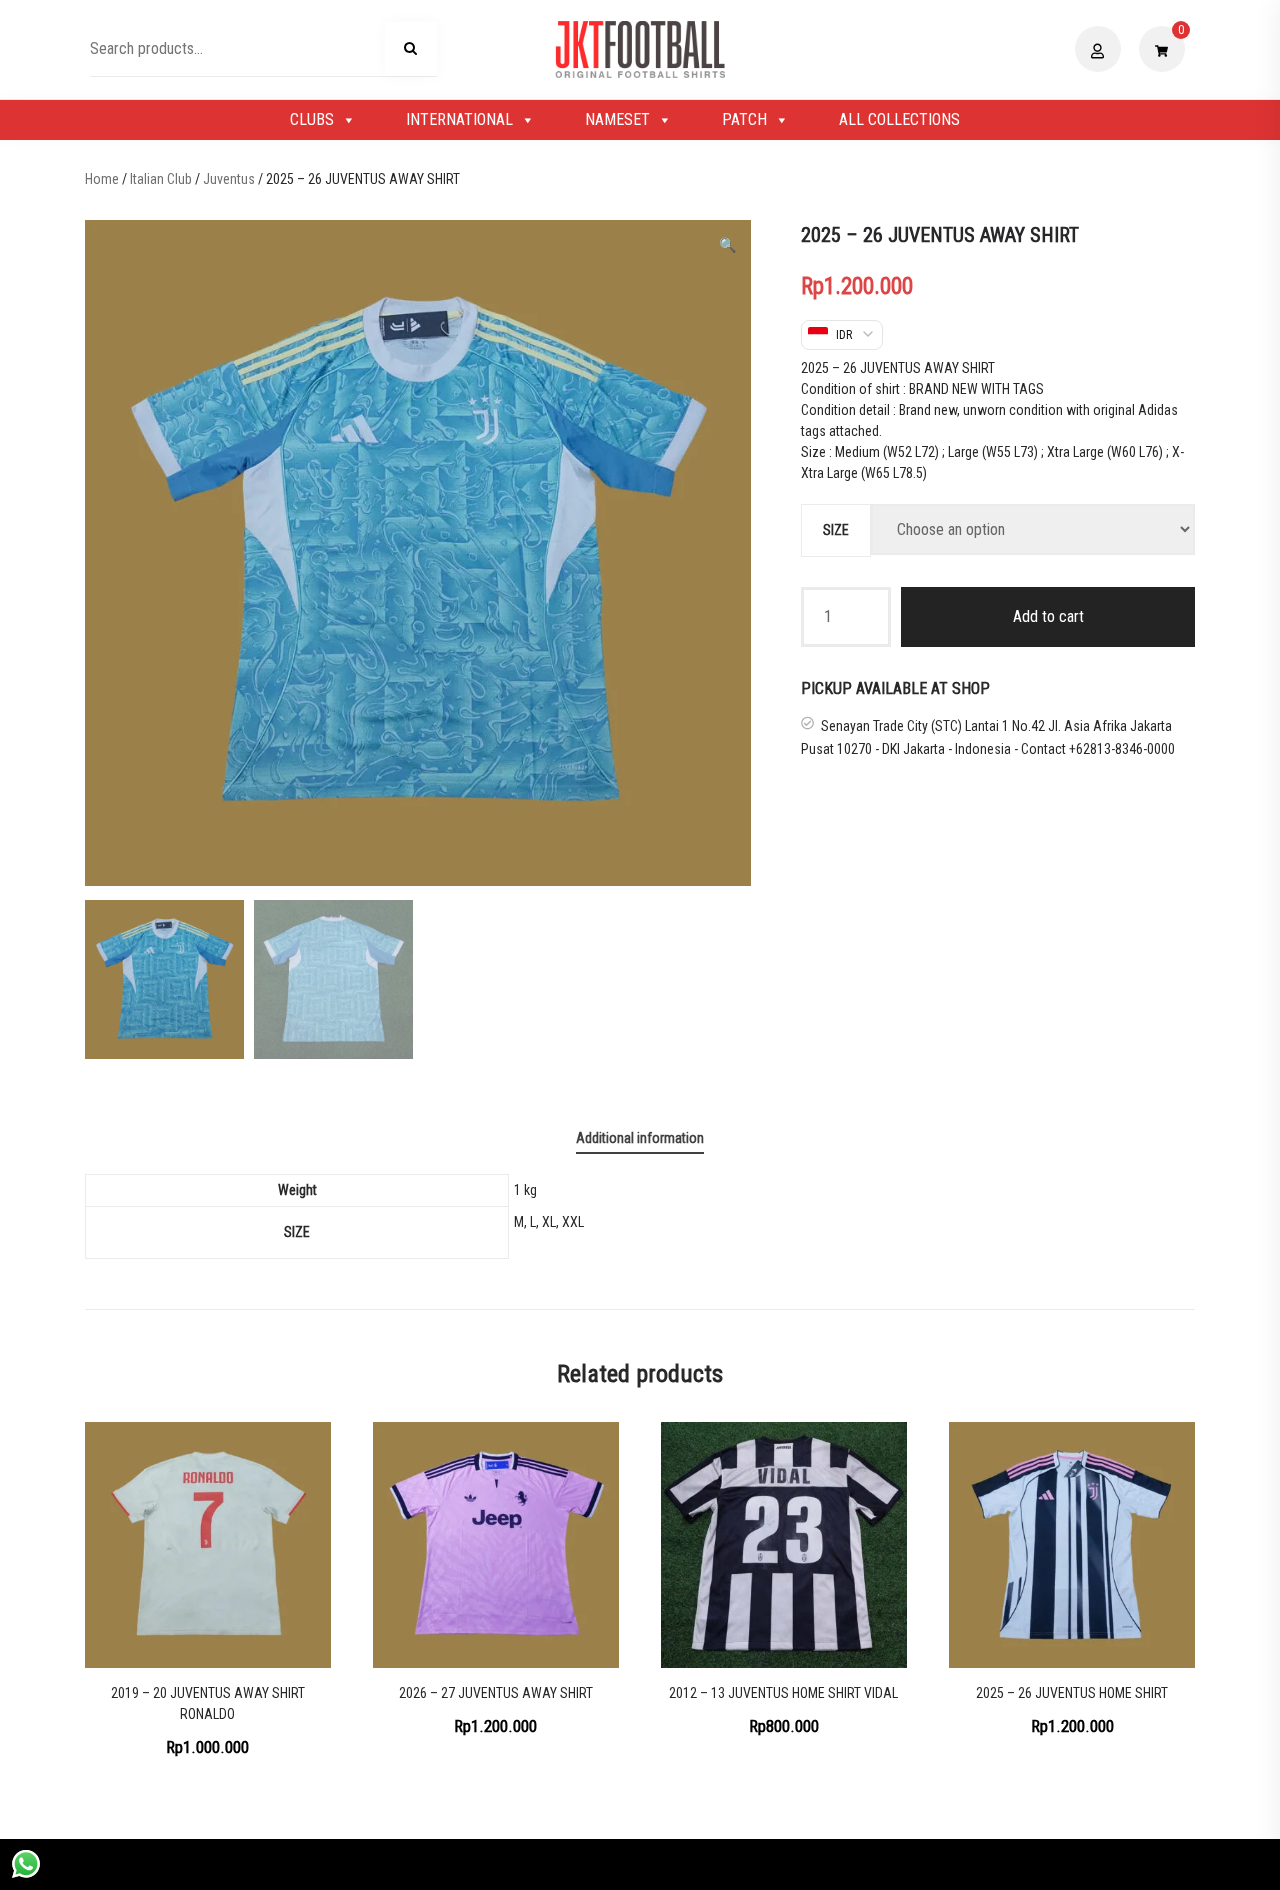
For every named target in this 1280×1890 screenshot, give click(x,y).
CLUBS (312, 119)
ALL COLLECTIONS (899, 119)
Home (102, 179)
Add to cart (1048, 615)
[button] (727, 245)
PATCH (744, 119)
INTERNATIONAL (459, 119)
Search (411, 52)
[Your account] (1100, 49)
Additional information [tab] (640, 1138)
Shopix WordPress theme (708, 1864)
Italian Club (161, 179)
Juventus (229, 179)
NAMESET (617, 119)
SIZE (836, 529)
